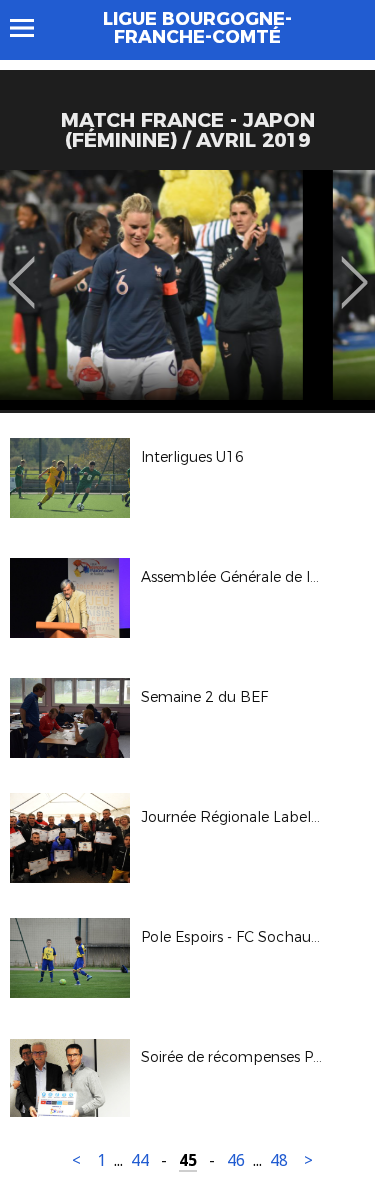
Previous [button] (21, 268)
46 (236, 1160)
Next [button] (354, 268)
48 (279, 1160)
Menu (31, 28)
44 (140, 1160)
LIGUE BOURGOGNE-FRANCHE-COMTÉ (197, 28)
